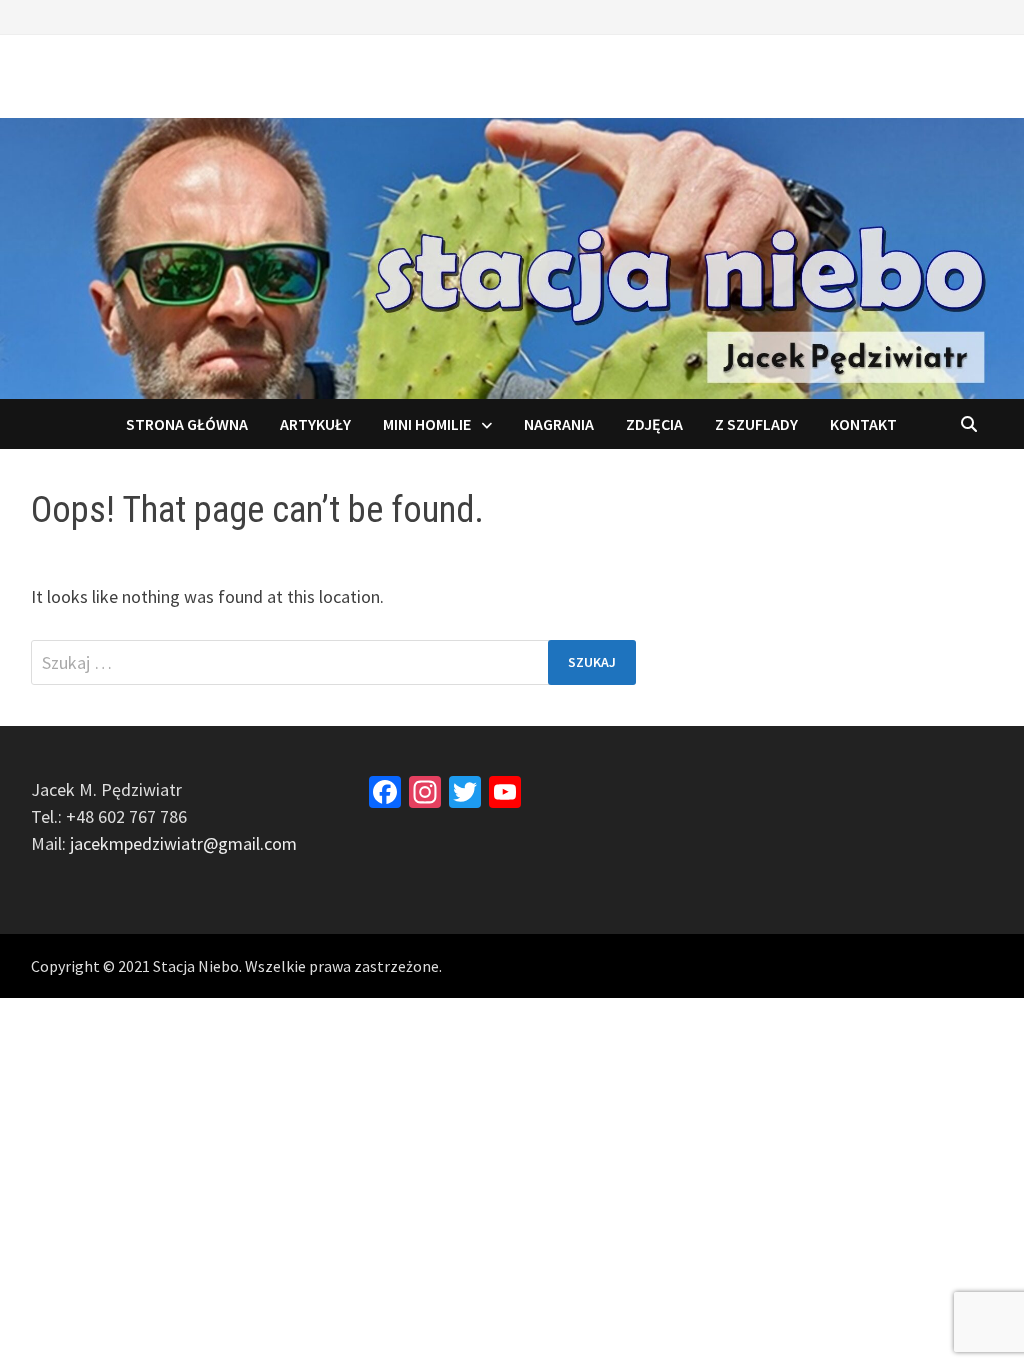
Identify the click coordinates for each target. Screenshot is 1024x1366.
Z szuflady (756, 424)
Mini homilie (427, 424)
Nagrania (559, 424)
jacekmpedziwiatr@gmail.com (183, 843)
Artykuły (315, 424)
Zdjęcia (654, 424)
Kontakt (863, 424)
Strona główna (187, 424)
